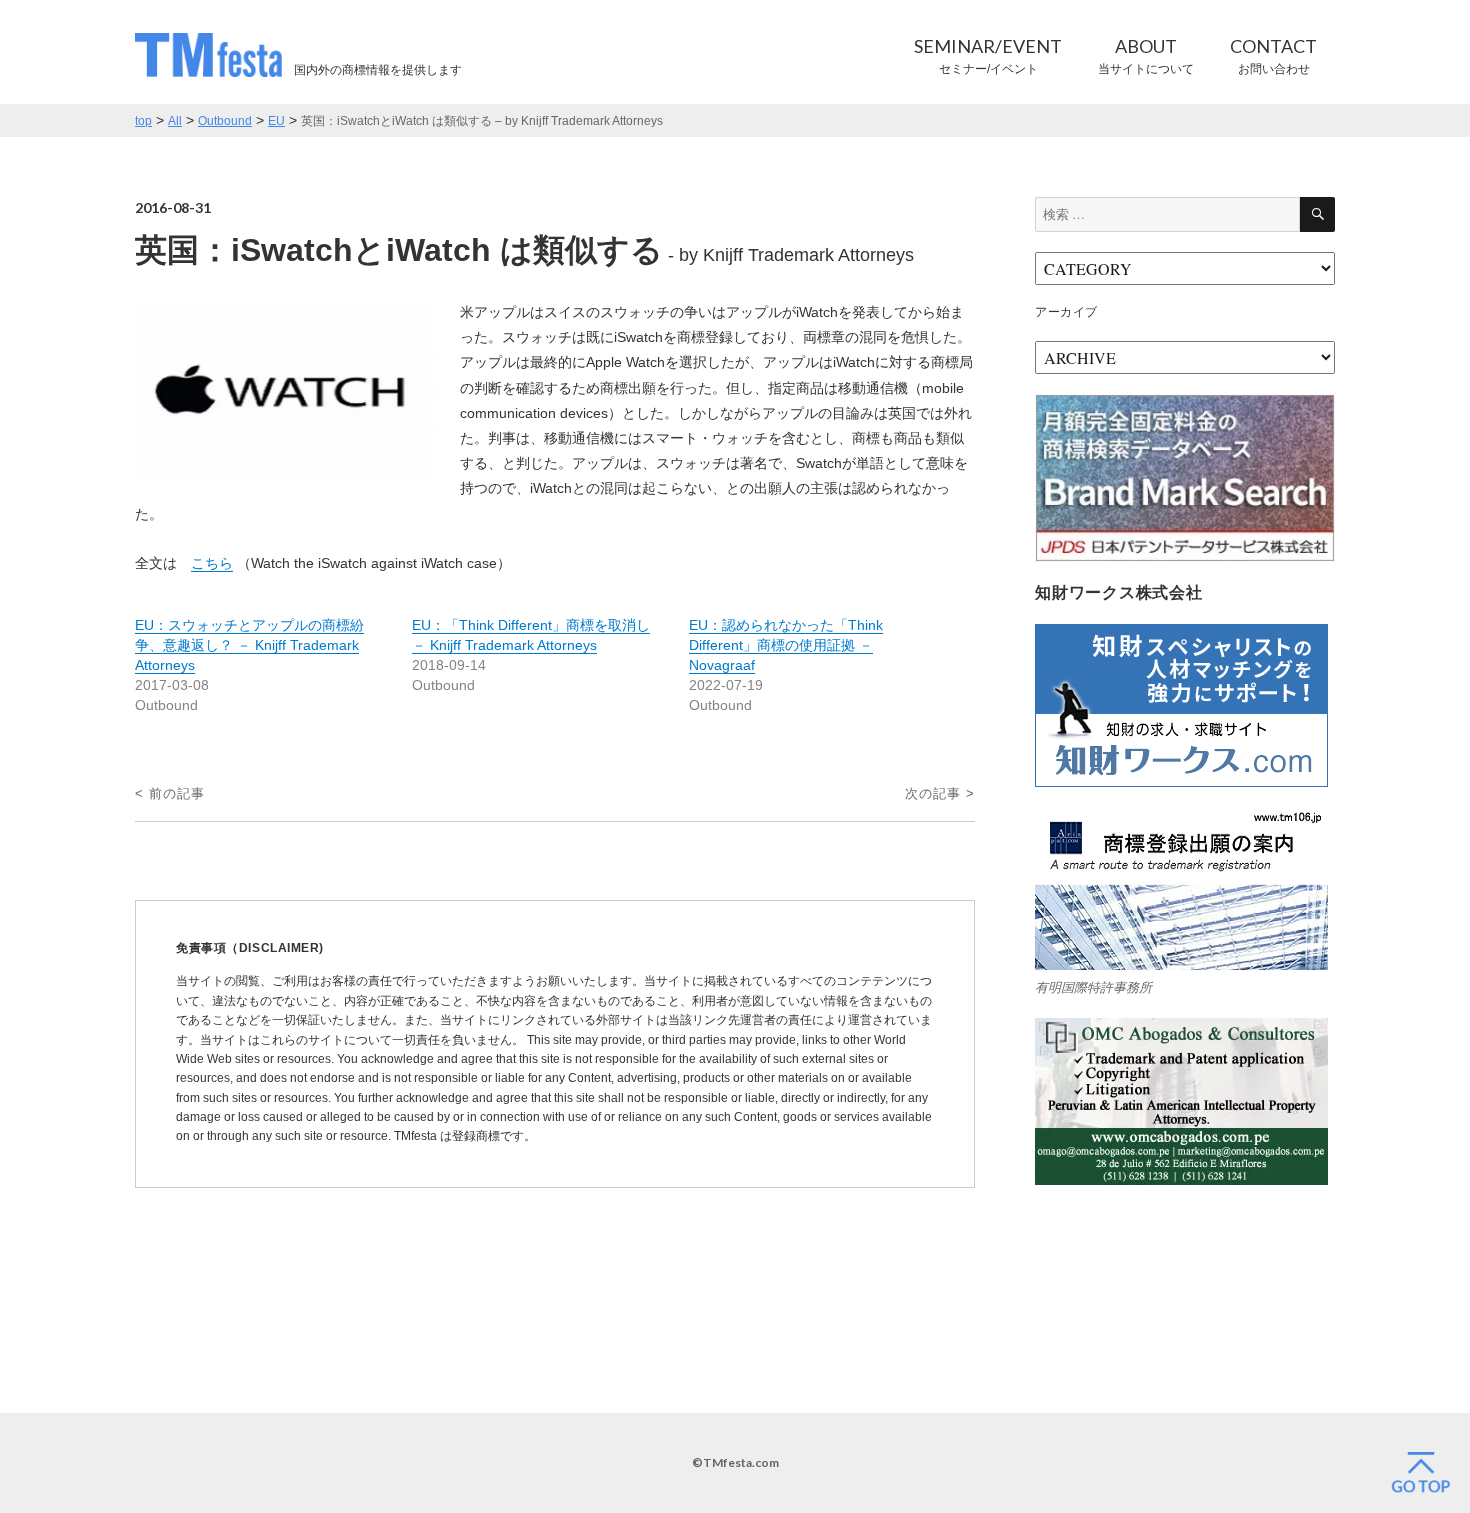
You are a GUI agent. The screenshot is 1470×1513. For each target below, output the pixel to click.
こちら (212, 563)
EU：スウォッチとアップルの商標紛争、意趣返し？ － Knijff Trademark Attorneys (249, 645)
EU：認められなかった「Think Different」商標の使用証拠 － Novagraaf (786, 645)
